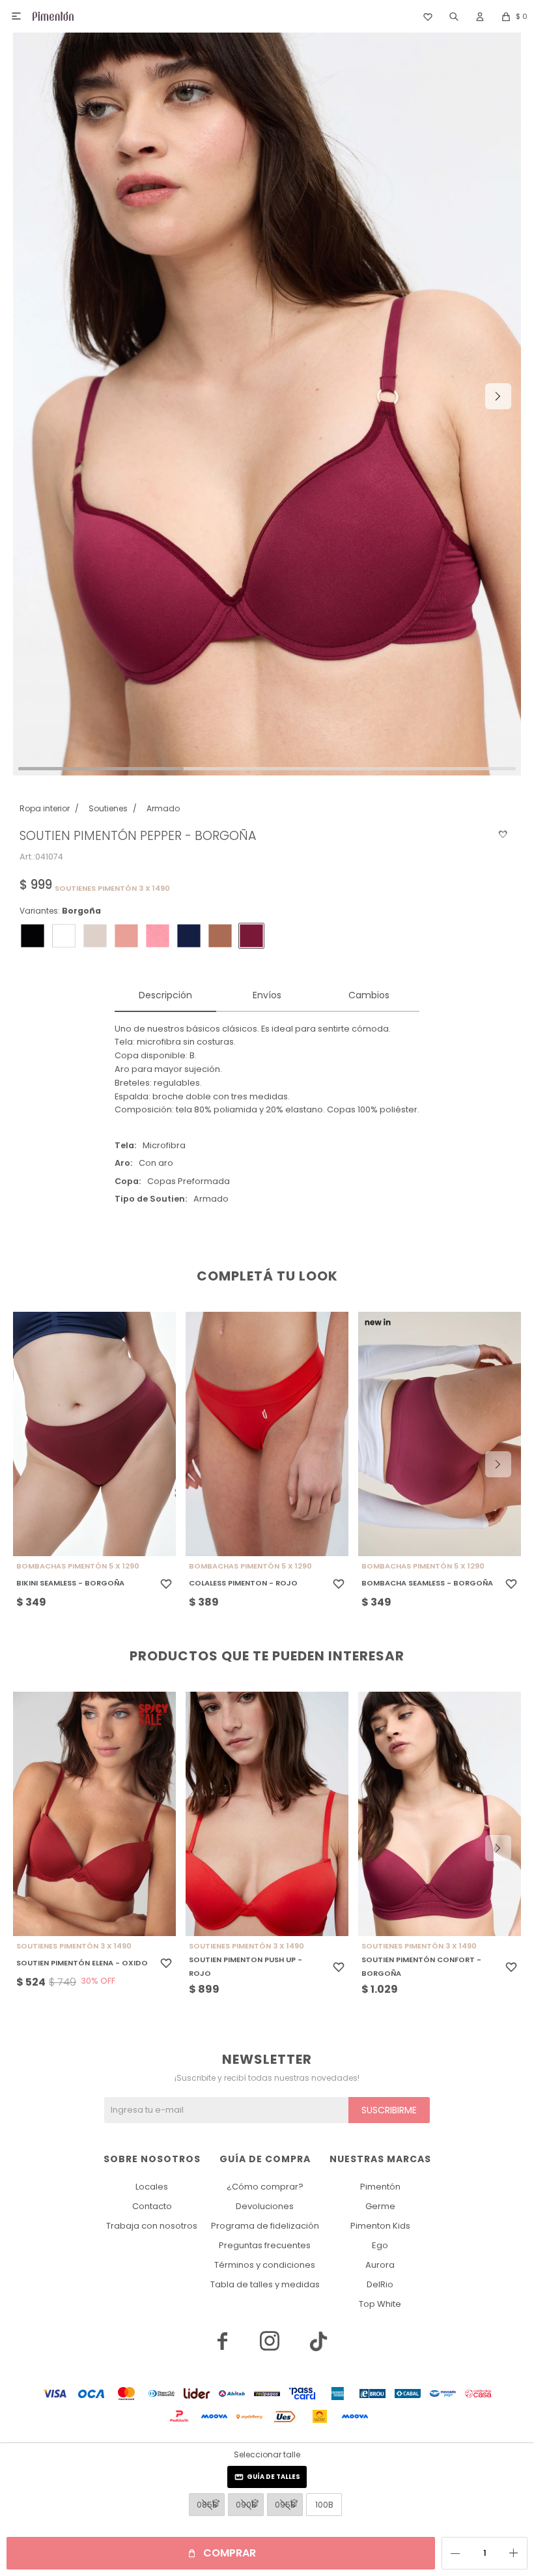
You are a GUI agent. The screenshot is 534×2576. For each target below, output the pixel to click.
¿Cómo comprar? (265, 2187)
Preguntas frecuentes (265, 2245)
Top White (380, 2304)
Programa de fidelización (265, 2226)
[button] (454, 16)
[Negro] (33, 936)
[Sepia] (220, 936)
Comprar (230, 2553)
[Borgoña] (251, 936)
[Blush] (158, 936)
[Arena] (95, 936)
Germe (380, 2206)
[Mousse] (126, 936)
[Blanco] (64, 936)
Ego (380, 2245)
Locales (152, 2187)
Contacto (152, 2206)
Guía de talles (274, 2477)
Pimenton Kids (380, 2226)
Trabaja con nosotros (152, 2226)
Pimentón (380, 2187)
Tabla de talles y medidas (265, 2284)
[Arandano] (189, 936)
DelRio (380, 2284)
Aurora (380, 2265)
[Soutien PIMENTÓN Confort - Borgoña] (440, 1814)
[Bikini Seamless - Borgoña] (94, 1434)
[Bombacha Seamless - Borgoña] (440, 1434)
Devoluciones (265, 2206)
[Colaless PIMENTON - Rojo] (267, 1434)
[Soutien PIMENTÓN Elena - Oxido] (94, 1814)
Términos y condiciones (265, 2265)
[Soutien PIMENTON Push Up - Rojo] (267, 1814)
